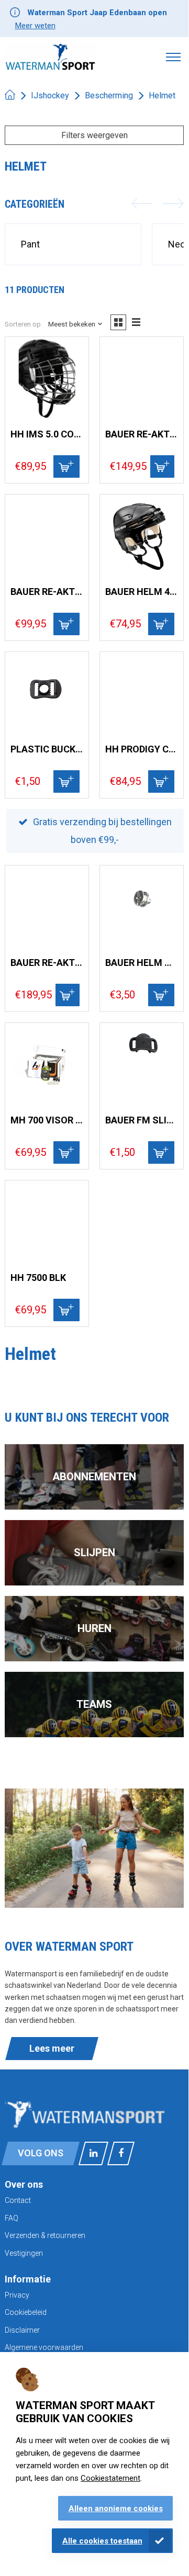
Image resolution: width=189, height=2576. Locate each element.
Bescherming (109, 95)
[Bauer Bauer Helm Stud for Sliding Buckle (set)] (142, 907)
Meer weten (35, 26)
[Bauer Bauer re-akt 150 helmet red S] (47, 907)
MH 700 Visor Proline (47, 1120)
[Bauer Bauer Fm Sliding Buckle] (142, 1065)
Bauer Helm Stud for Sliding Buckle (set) (142, 963)
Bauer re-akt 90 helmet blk (142, 434)
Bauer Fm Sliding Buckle (142, 1120)
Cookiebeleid (26, 2312)
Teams (94, 1704)
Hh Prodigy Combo (142, 749)
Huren (94, 1628)
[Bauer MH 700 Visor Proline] (47, 1065)
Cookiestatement (110, 2478)
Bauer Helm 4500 (142, 592)
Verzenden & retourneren (45, 2235)
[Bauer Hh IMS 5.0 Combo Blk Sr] (47, 379)
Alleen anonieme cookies (116, 2508)
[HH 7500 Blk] (47, 1222)
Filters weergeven (94, 135)
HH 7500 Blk (38, 1278)
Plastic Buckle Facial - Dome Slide (47, 749)
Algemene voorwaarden (44, 2347)
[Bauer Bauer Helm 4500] (142, 536)
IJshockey (50, 95)
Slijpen (94, 1553)
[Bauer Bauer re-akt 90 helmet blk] (142, 379)
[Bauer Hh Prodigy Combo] (142, 694)
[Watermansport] (50, 57)
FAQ (12, 2218)
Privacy (17, 2295)
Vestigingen (24, 2253)
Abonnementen (94, 1477)
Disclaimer (22, 2330)
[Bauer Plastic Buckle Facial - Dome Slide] (47, 694)
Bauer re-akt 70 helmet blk (47, 592)
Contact (18, 2200)
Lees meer (52, 2048)
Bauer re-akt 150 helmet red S (47, 963)
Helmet (162, 95)
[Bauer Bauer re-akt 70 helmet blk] (47, 536)
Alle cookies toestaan (102, 2541)
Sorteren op (23, 324)
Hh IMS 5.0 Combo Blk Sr (47, 434)
